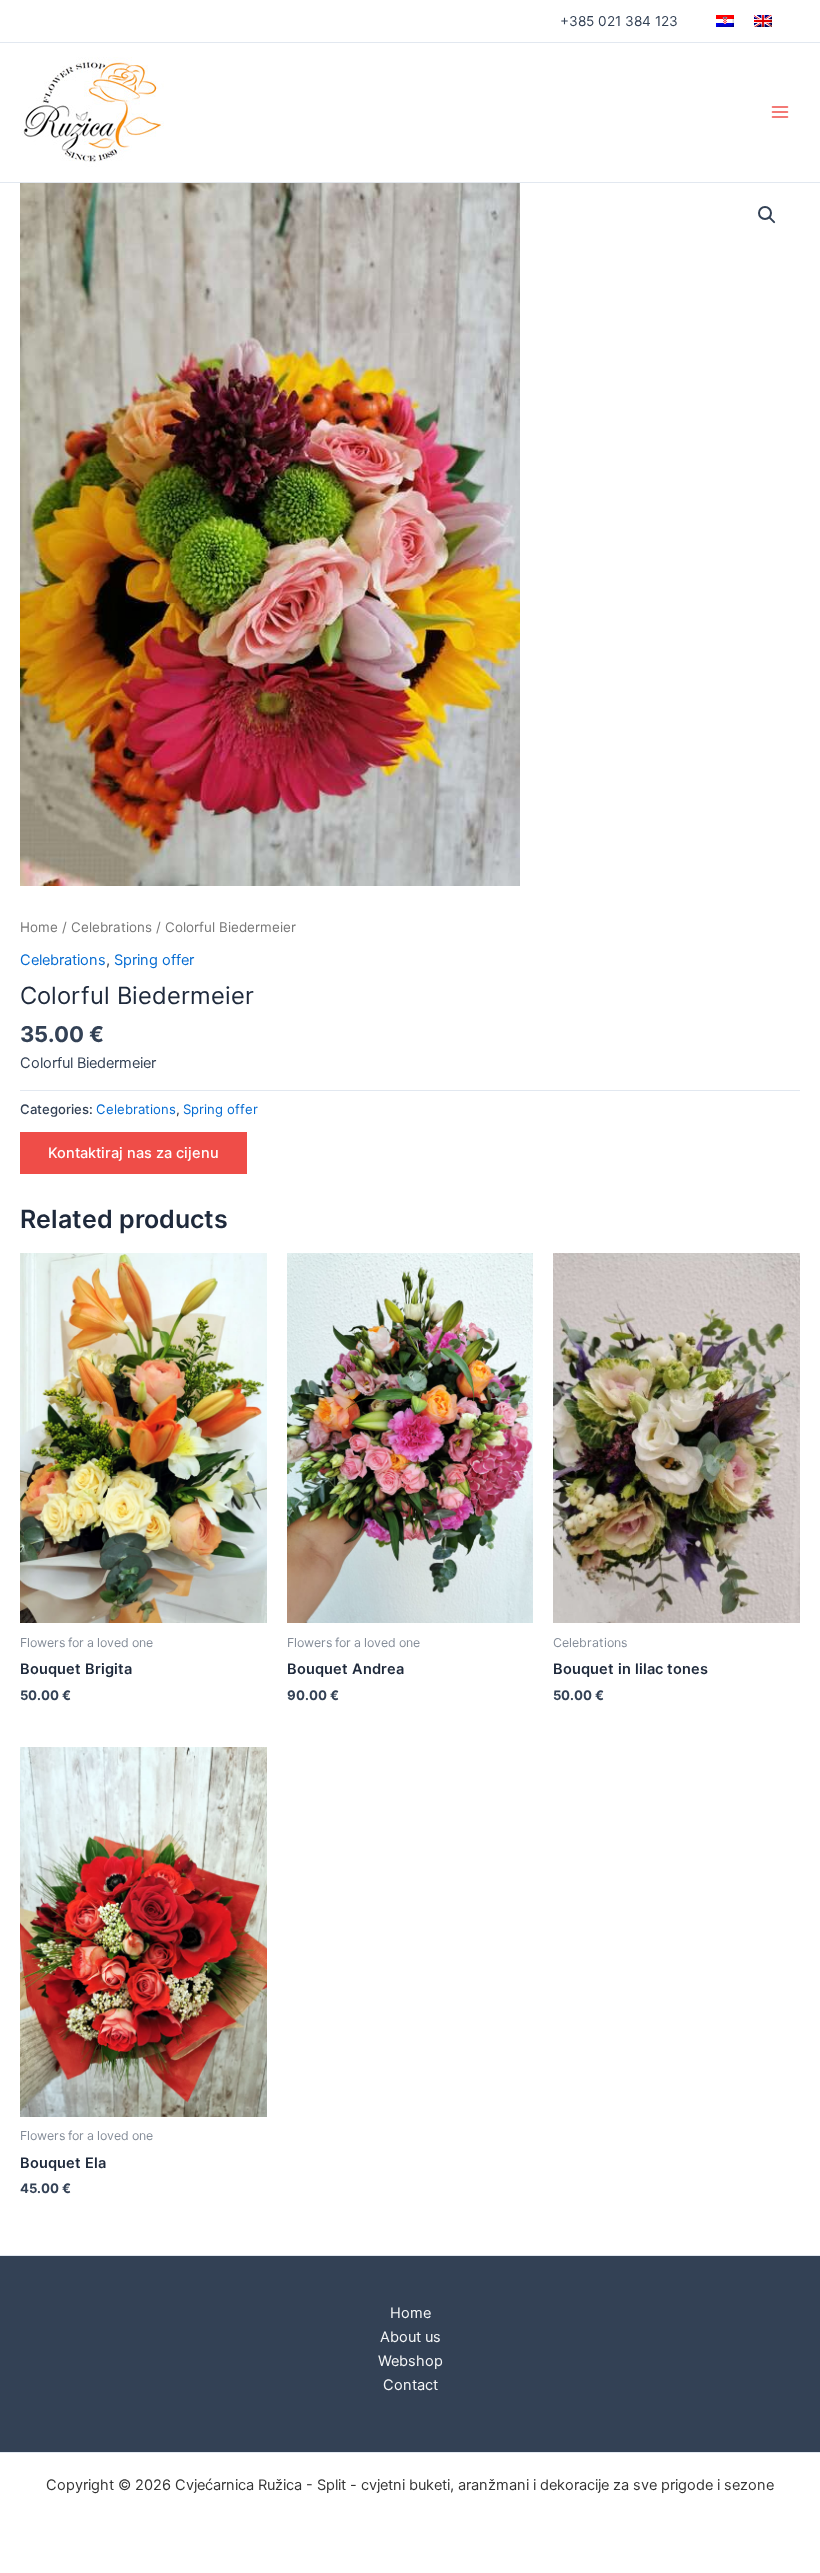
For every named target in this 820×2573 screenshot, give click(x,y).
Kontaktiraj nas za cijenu (133, 1153)
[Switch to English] (763, 21)
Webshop (410, 2361)
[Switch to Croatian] (725, 21)
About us (410, 2337)
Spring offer (154, 960)
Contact (410, 2385)
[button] (767, 215)
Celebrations (111, 927)
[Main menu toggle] (780, 112)
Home (39, 927)
